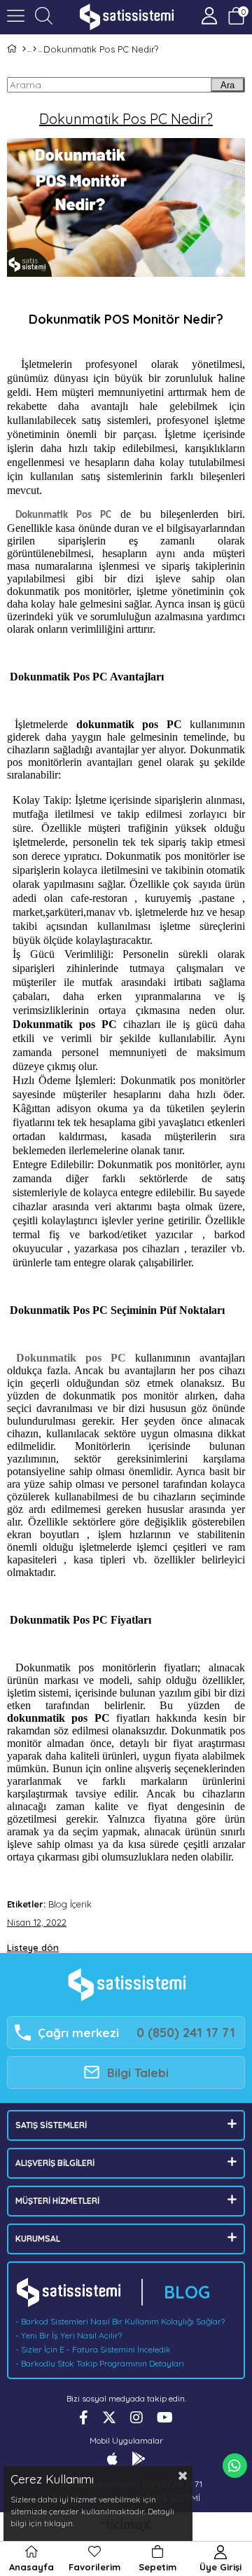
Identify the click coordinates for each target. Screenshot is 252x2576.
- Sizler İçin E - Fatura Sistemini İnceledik (93, 2349)
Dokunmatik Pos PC (63, 515)
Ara (227, 85)
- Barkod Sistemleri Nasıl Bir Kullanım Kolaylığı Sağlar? (120, 2321)
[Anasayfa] (24, 49)
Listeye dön (33, 1947)
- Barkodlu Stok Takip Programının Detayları (100, 2363)
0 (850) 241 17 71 (186, 2033)
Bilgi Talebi (138, 2073)
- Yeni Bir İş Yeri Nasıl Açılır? (69, 2335)
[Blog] (35, 49)
